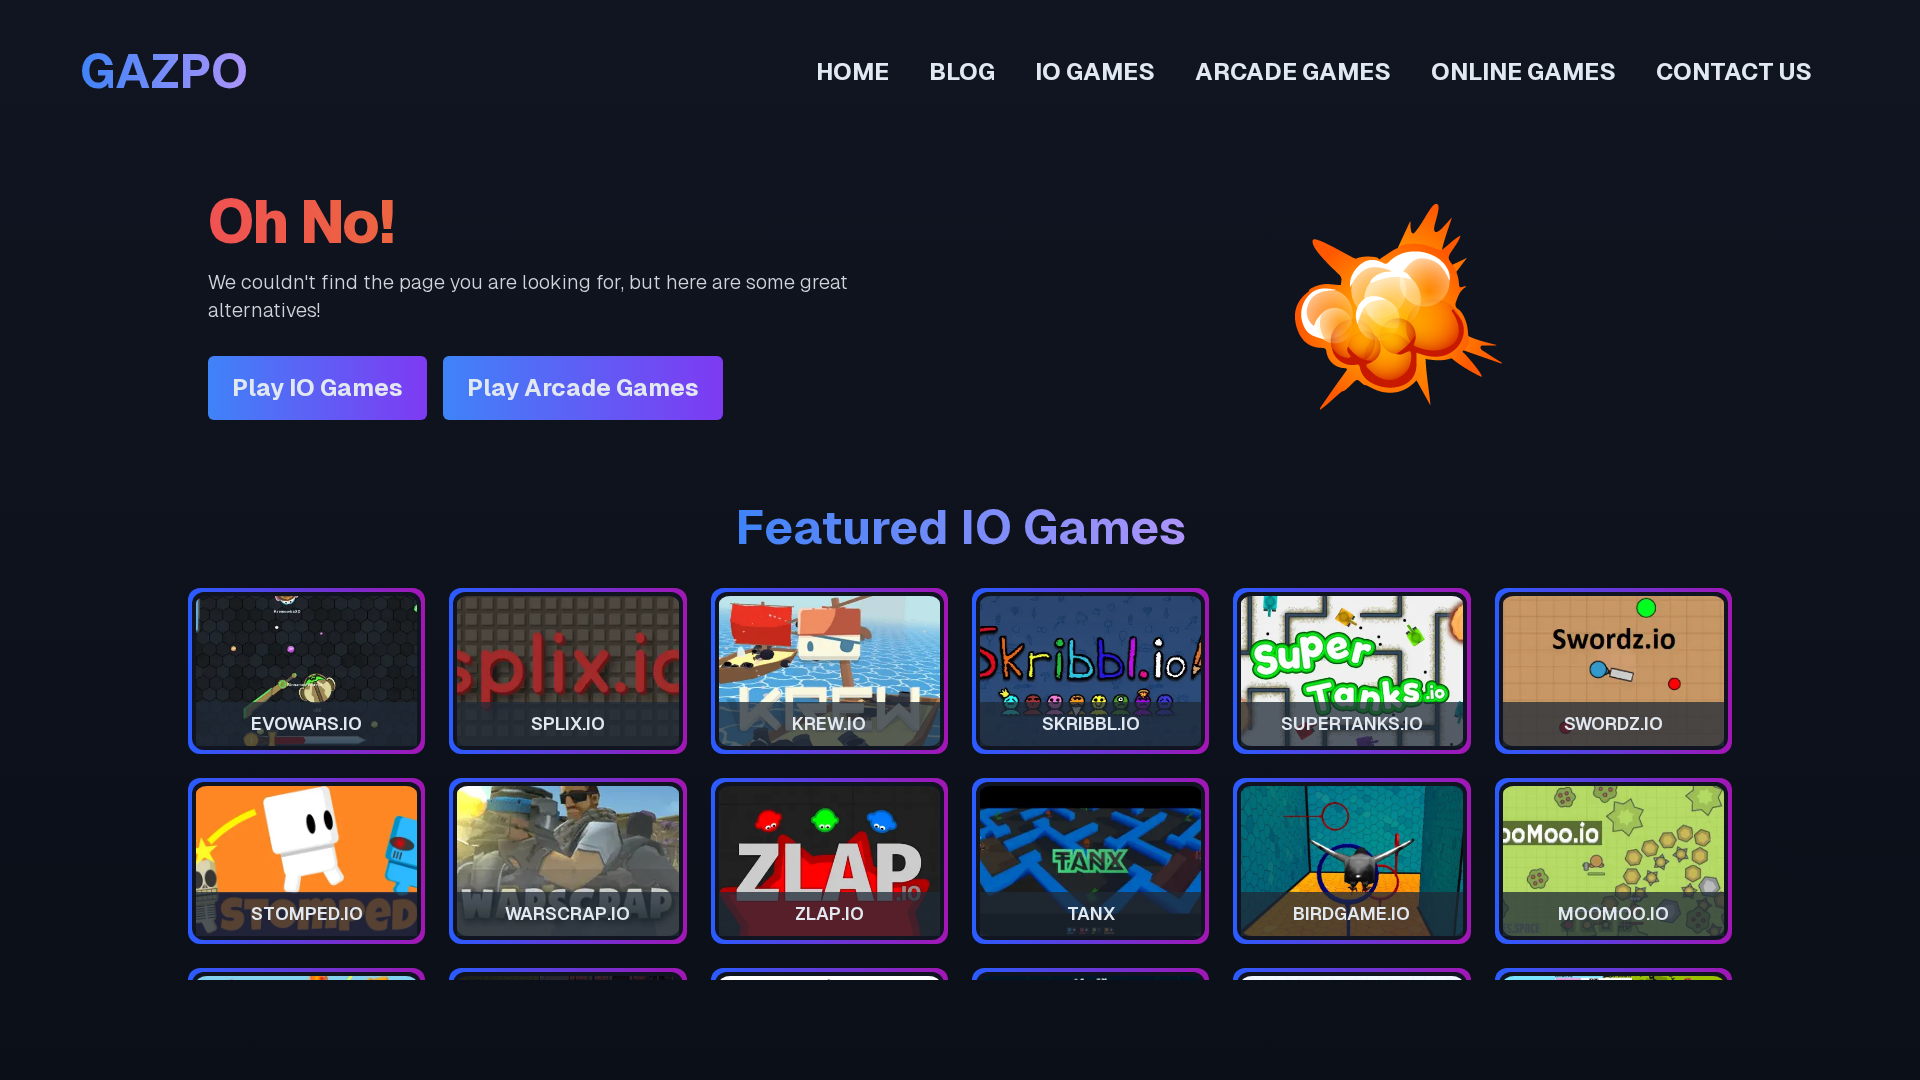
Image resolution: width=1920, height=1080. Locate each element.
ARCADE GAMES (1293, 71)
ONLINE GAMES (1523, 71)
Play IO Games (317, 387)
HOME (852, 71)
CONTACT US (1734, 71)
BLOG (962, 71)
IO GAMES (1095, 71)
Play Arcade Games (583, 387)
